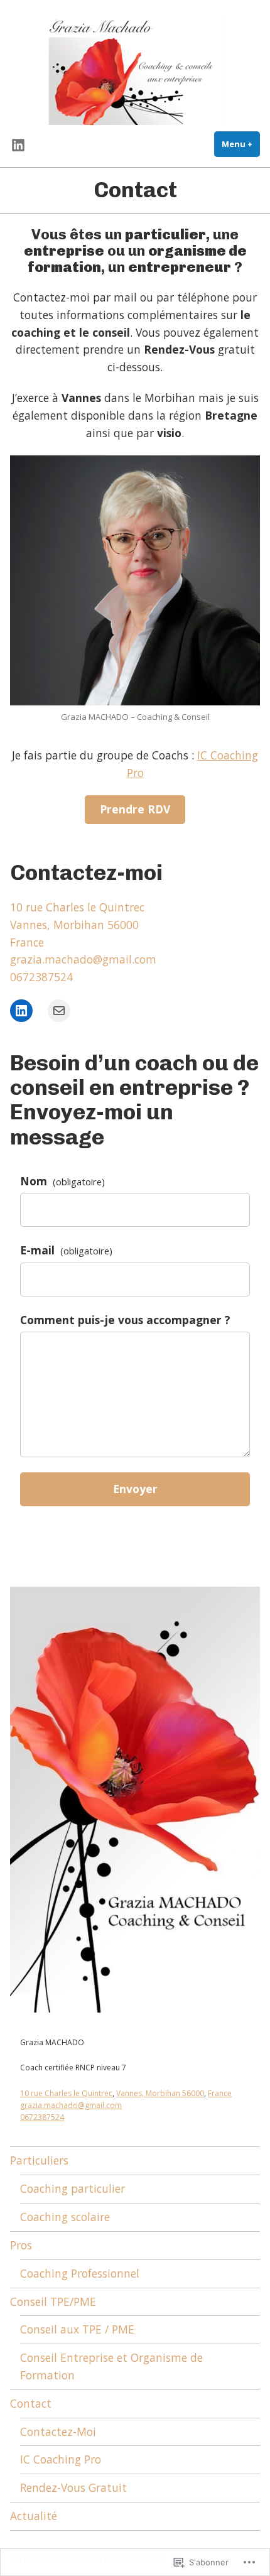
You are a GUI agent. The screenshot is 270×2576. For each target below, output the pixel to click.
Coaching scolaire (65, 2217)
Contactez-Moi (58, 2432)
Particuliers (39, 2160)
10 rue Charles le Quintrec (66, 2093)
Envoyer (135, 1489)
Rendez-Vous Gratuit (73, 2487)
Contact (31, 2403)
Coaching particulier (73, 2188)
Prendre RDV (135, 809)
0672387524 (41, 977)
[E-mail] (59, 1011)
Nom (62, 1181)
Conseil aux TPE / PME (77, 2329)
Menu (241, 144)
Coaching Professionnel (80, 2273)
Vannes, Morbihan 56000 (160, 2093)
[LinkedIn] (21, 1011)
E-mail (66, 1250)
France (220, 2093)
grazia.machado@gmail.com (83, 959)
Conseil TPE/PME (53, 2302)
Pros (21, 2245)
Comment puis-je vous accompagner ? (125, 1320)
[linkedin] (18, 144)
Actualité (34, 2516)
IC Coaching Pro (61, 2459)
